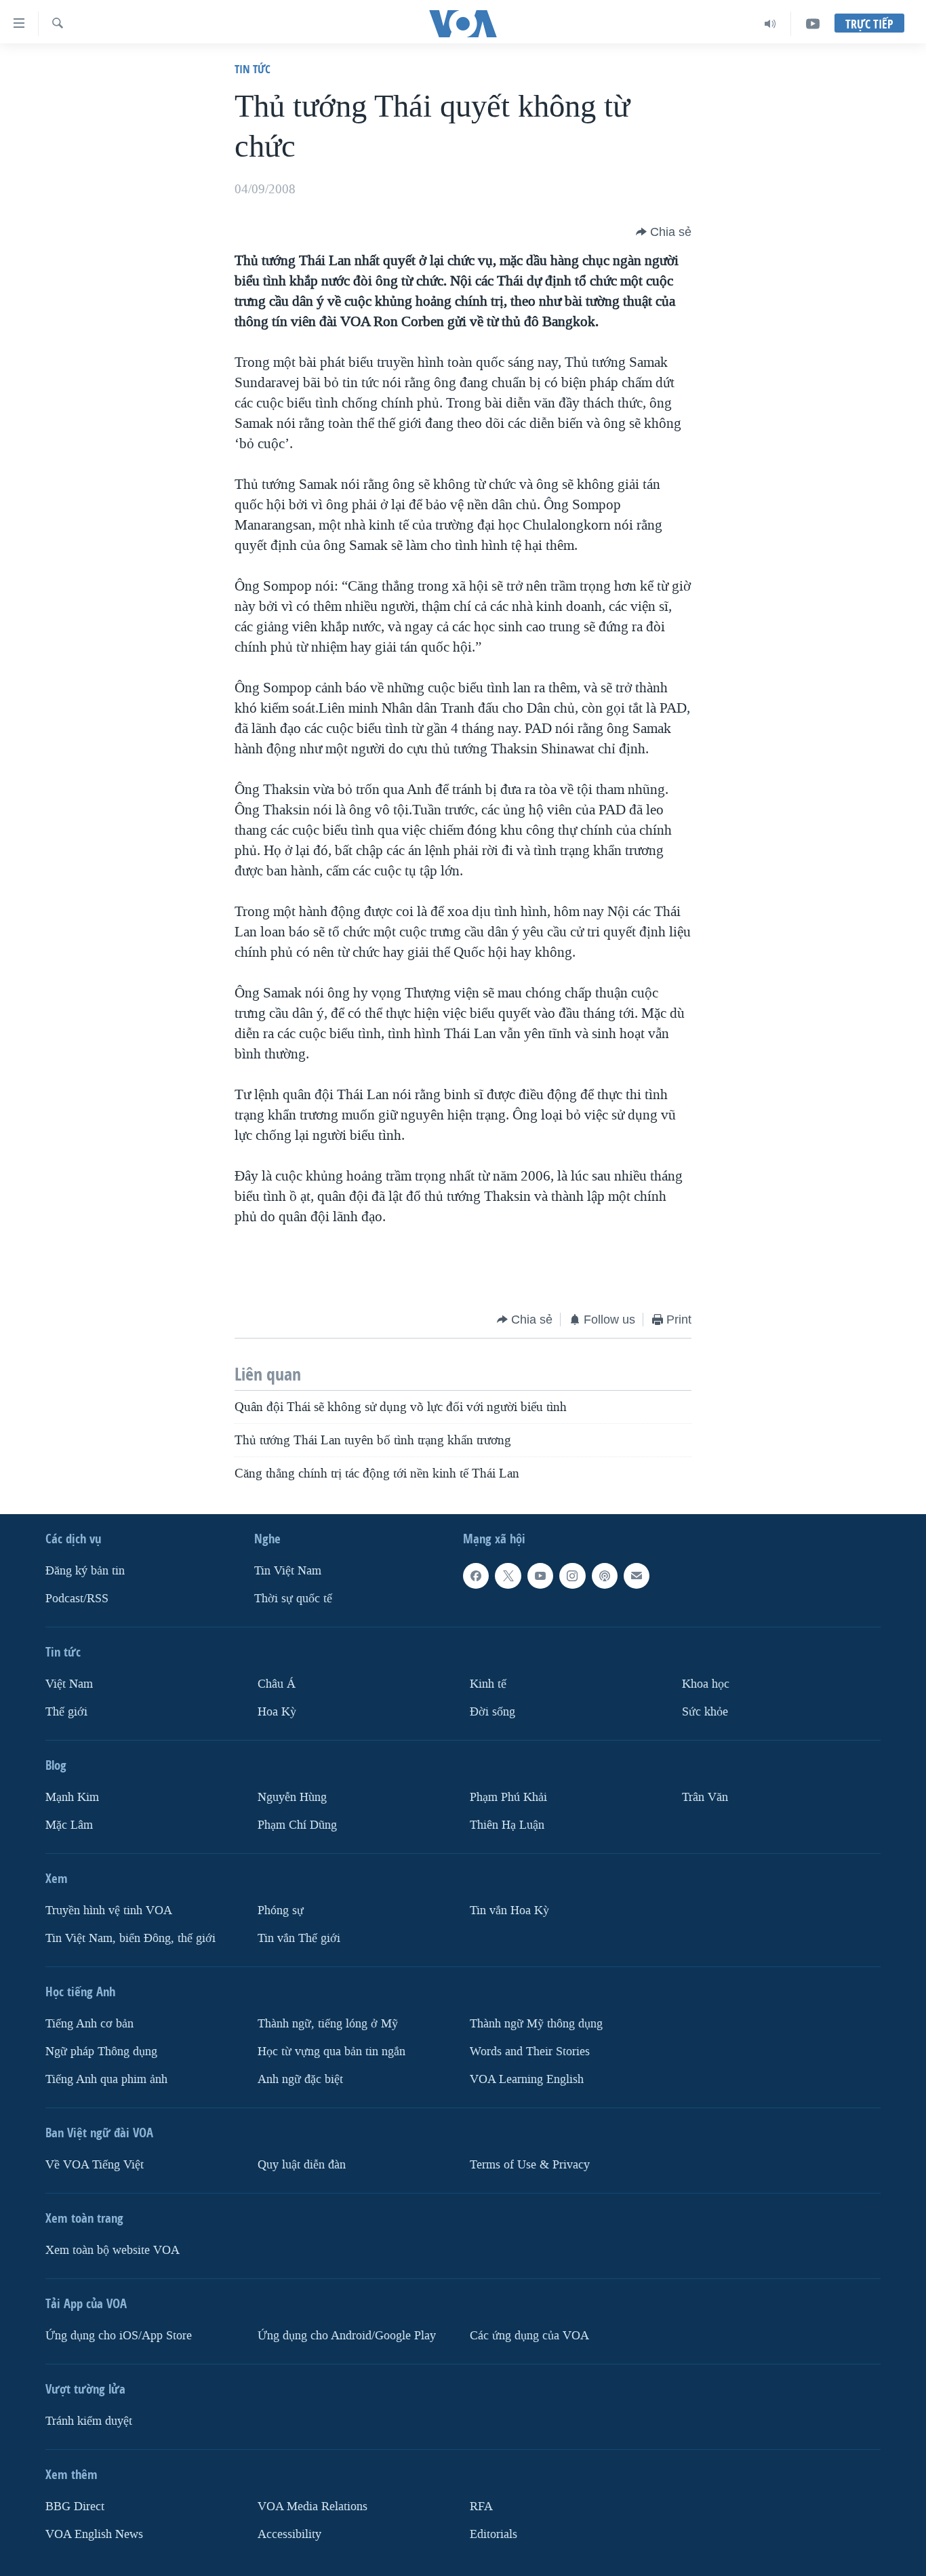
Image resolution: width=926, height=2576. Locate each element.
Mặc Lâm (69, 1825)
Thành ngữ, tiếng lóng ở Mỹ (328, 2024)
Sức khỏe (705, 1712)
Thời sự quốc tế (293, 1599)
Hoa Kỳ (277, 1712)
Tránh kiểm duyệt (89, 2421)
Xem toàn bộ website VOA (113, 2250)
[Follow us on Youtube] (540, 1576)
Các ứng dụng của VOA (529, 2336)
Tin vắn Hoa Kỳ (509, 1910)
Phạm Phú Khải (508, 1797)
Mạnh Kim (72, 1797)
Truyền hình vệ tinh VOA (109, 1910)
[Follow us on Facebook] (476, 1576)
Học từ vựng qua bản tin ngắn (331, 2052)
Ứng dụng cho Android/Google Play (347, 2336)
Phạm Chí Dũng (297, 1825)
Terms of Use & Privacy (530, 2165)
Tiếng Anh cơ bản (89, 2024)
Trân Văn (705, 1797)
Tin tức (253, 69)
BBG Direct (75, 2506)
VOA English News (94, 2534)
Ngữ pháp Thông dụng (101, 2052)
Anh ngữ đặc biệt (300, 2079)
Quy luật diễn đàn (302, 2165)
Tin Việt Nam (288, 1571)
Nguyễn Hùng (292, 1797)
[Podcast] (605, 1576)
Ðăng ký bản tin (85, 1571)
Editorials (494, 2534)
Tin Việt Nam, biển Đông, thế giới (130, 1938)
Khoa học (706, 1684)
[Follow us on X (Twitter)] (508, 1576)
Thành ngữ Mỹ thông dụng (536, 2024)
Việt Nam (69, 1684)
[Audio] (770, 24)
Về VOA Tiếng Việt (95, 2165)
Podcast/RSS (77, 1599)
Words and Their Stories (530, 2052)
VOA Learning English (527, 2079)
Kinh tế (488, 1684)
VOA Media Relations (313, 2506)
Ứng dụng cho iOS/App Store (119, 2336)
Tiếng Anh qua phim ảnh (106, 2079)
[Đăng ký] (637, 1576)
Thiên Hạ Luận (507, 1825)
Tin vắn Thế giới (299, 1938)
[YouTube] (813, 24)
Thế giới (66, 1712)
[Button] (664, 232)
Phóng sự (281, 1910)
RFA (481, 2506)
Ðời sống (492, 1712)
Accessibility (289, 2534)
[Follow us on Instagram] (572, 1576)
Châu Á (277, 1684)
